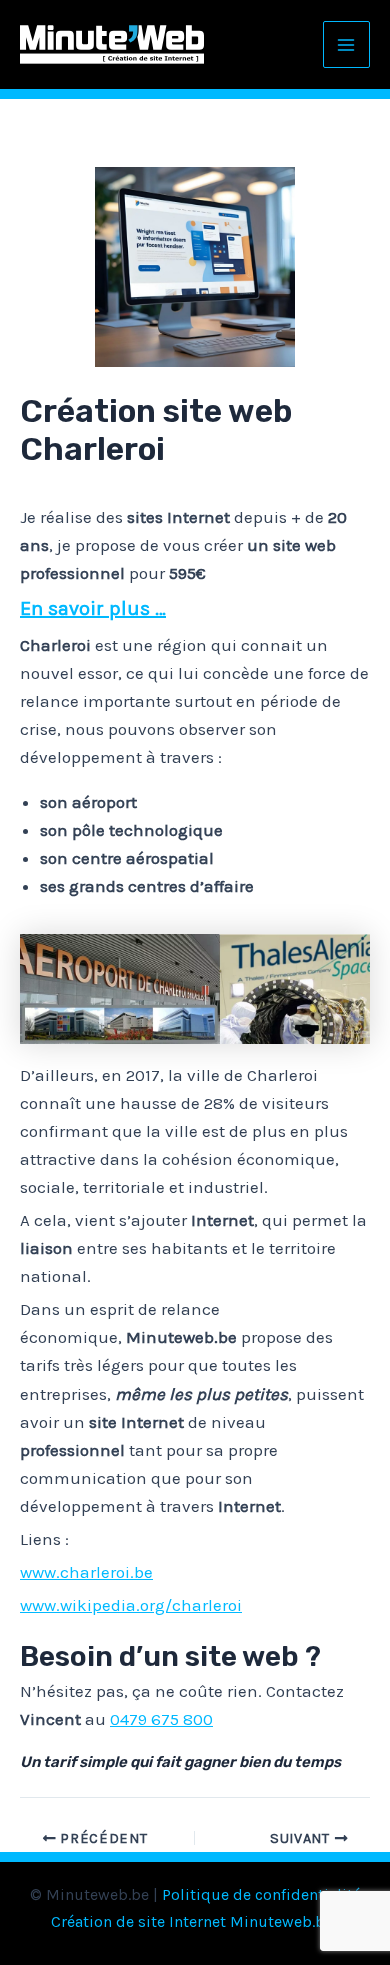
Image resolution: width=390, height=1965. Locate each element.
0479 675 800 (161, 1719)
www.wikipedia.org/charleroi (131, 1605)
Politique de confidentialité (261, 1894)
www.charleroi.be (86, 1572)
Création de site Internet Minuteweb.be (192, 1921)
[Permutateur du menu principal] (347, 45)
